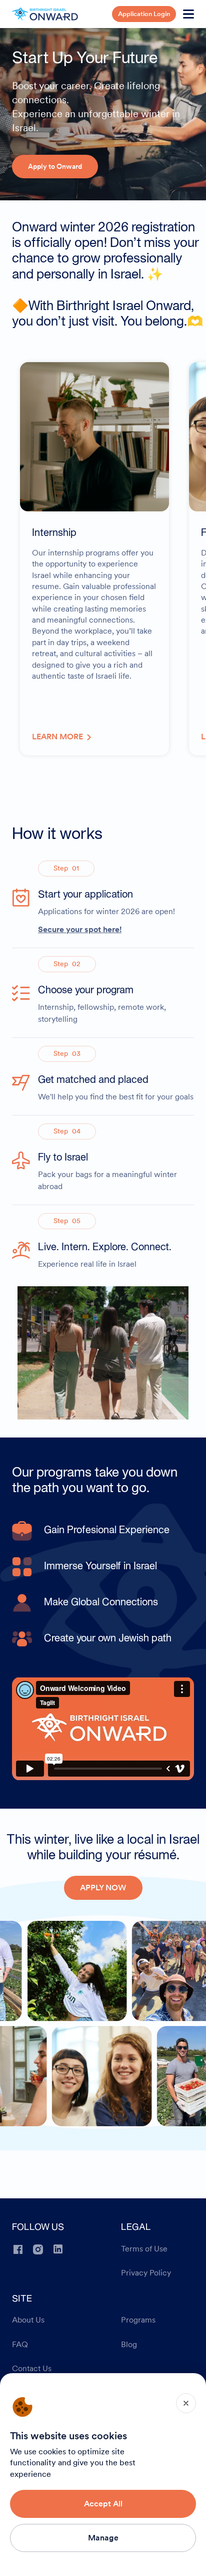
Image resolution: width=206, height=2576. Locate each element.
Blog (129, 2345)
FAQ (20, 2345)
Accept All (103, 2504)
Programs (138, 2320)
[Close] (186, 2403)
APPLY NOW (103, 1888)
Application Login (144, 14)
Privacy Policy (146, 2273)
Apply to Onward (55, 166)
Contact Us (32, 2369)
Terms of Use (144, 2249)
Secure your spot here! (80, 929)
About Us (28, 2320)
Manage (103, 2538)
